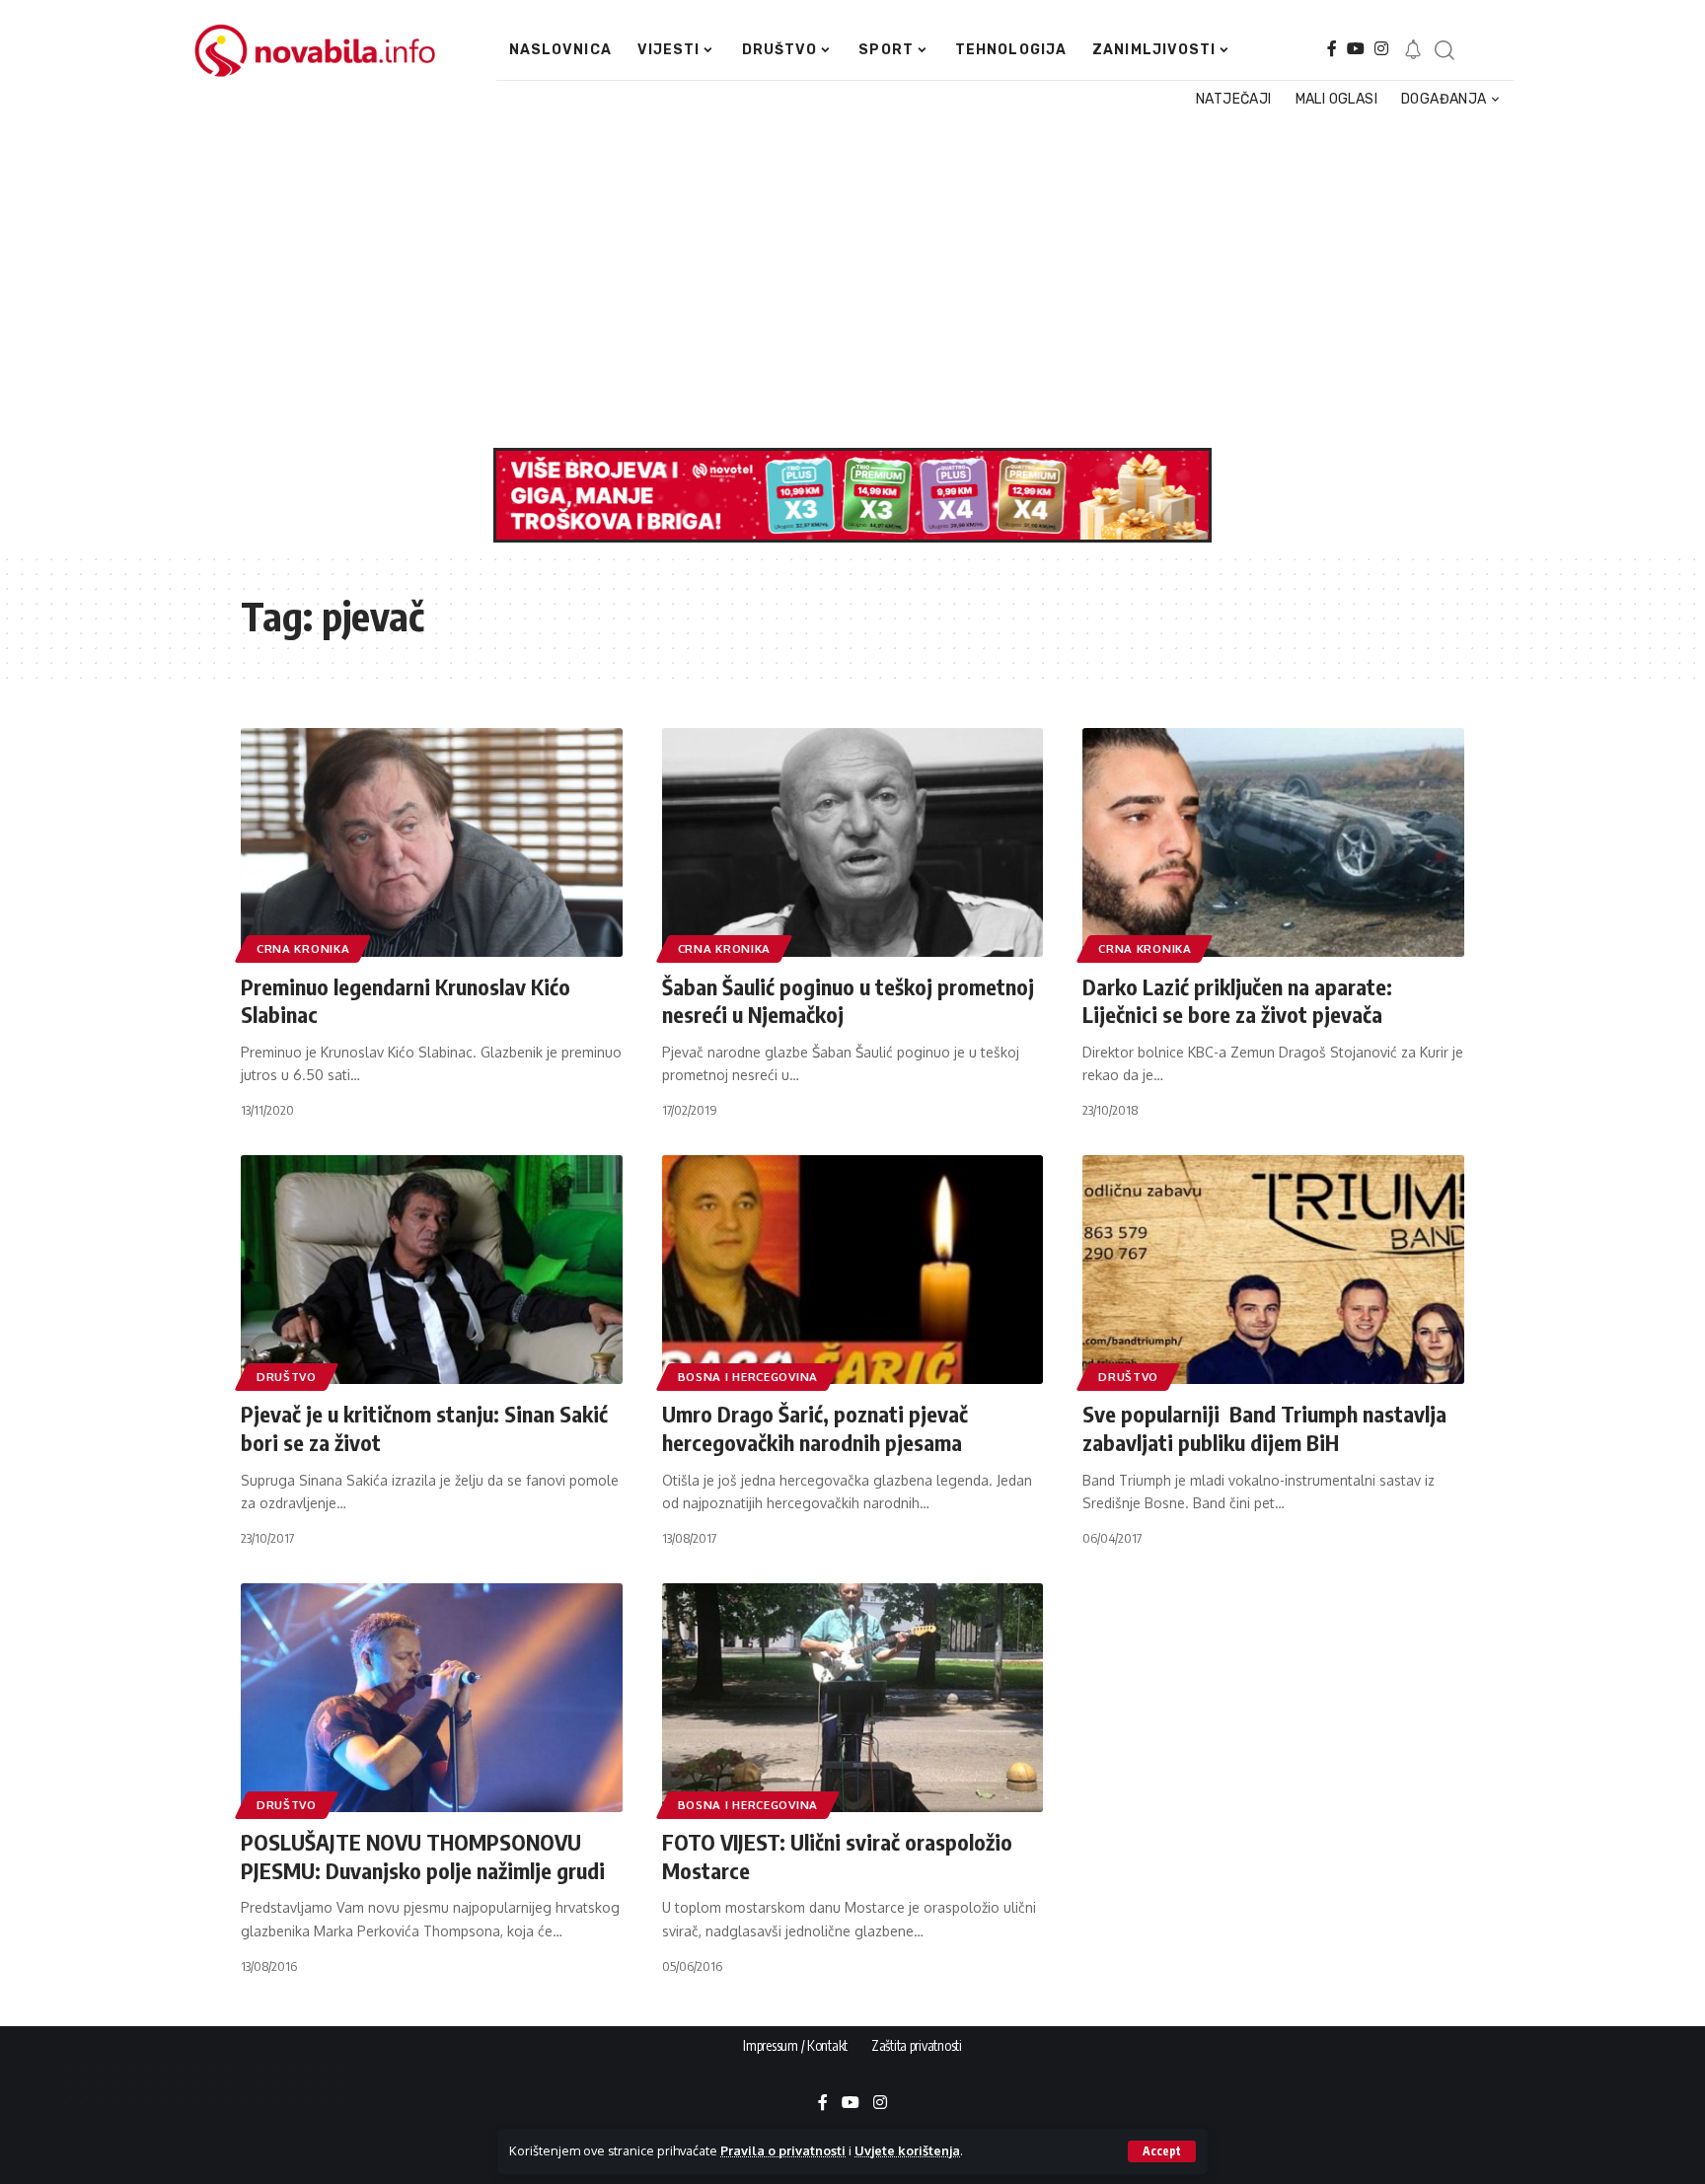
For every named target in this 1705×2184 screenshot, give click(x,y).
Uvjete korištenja (907, 2150)
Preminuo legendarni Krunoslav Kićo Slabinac (406, 1001)
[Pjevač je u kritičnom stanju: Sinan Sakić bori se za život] (432, 1270)
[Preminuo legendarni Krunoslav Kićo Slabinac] (432, 842)
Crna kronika (303, 948)
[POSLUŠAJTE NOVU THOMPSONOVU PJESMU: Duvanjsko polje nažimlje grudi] (432, 1698)
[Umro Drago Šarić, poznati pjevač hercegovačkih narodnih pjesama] (853, 1270)
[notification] (1413, 50)
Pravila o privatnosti (783, 2150)
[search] (1444, 50)
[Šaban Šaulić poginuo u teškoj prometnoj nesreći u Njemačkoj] (853, 842)
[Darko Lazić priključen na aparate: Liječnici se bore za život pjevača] (1273, 842)
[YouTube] (1356, 49)
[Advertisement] (843, 280)
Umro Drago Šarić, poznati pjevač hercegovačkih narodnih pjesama (815, 1428)
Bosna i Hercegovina (748, 1377)
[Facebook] (1332, 49)
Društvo (287, 1377)
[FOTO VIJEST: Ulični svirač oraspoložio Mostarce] (853, 1698)
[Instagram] (1381, 49)
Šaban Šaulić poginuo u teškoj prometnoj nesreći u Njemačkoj (848, 1001)
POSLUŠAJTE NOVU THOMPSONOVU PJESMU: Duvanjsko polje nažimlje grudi (423, 1856)
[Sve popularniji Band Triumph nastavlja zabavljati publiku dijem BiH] (1273, 1270)
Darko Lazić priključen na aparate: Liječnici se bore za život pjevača (1237, 1001)
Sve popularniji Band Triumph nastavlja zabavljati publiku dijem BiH (1264, 1428)
